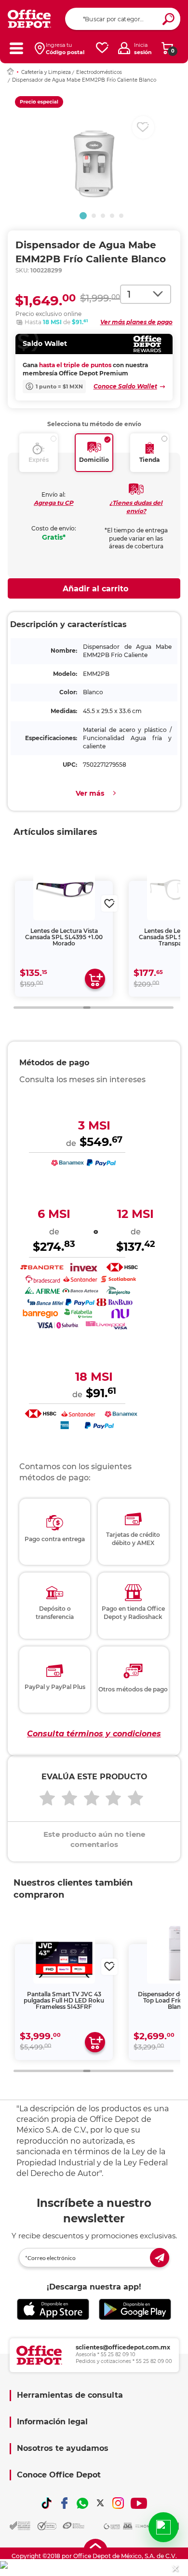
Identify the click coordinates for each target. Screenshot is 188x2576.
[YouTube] (139, 2503)
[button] (83, 216)
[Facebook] (65, 2503)
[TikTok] (47, 2503)
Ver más (90, 793)
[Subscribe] (160, 2258)
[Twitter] (100, 2503)
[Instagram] (118, 2503)
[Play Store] (135, 2309)
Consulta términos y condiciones (94, 1734)
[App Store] (53, 2309)
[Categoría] (16, 48)
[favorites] (102, 48)
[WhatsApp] (82, 2503)
